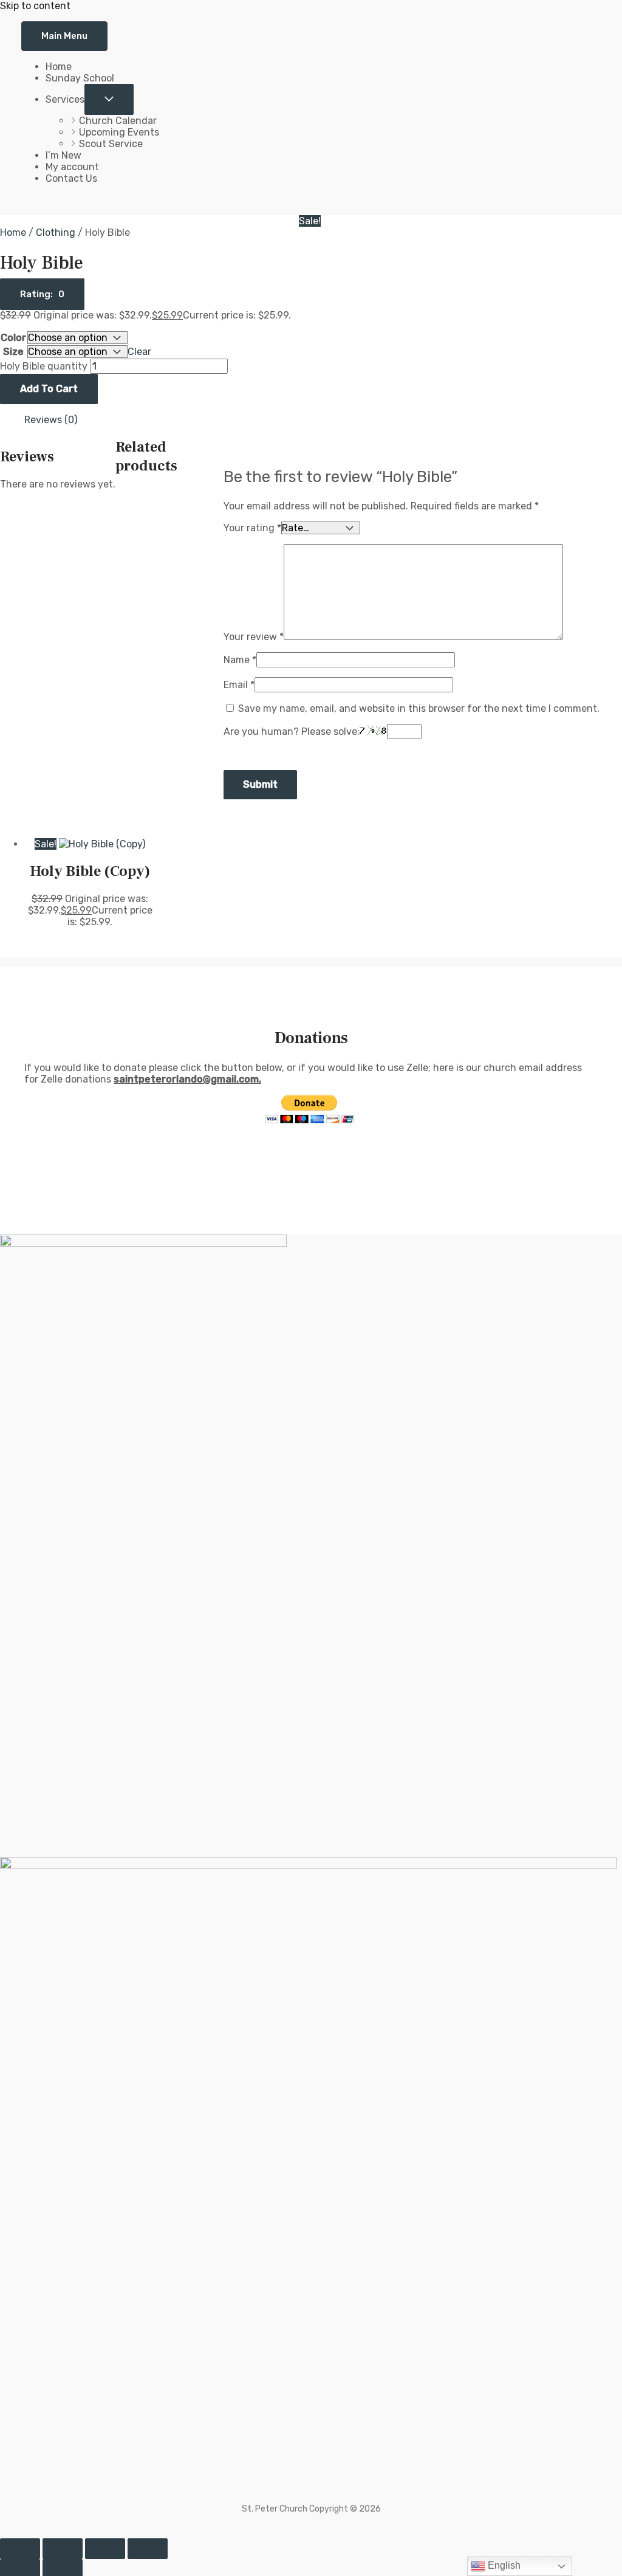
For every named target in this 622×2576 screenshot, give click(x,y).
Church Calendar (118, 121)
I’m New (63, 155)
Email (239, 685)
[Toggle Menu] (109, 99)
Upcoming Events (119, 132)
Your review (254, 637)
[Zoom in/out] (20, 2549)
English (503, 2565)
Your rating (252, 528)
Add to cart (49, 389)
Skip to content (35, 6)
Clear (139, 352)
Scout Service (111, 144)
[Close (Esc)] (148, 2549)
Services (65, 99)
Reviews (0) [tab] (51, 420)
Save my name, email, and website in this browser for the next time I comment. (419, 708)
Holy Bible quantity (44, 366)
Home (59, 67)
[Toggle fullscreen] (63, 2549)
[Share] (105, 2549)
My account (72, 167)
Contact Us (71, 178)
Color (13, 338)
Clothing (56, 232)
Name (240, 660)
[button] (42, 294)
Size (13, 352)
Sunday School (80, 78)
